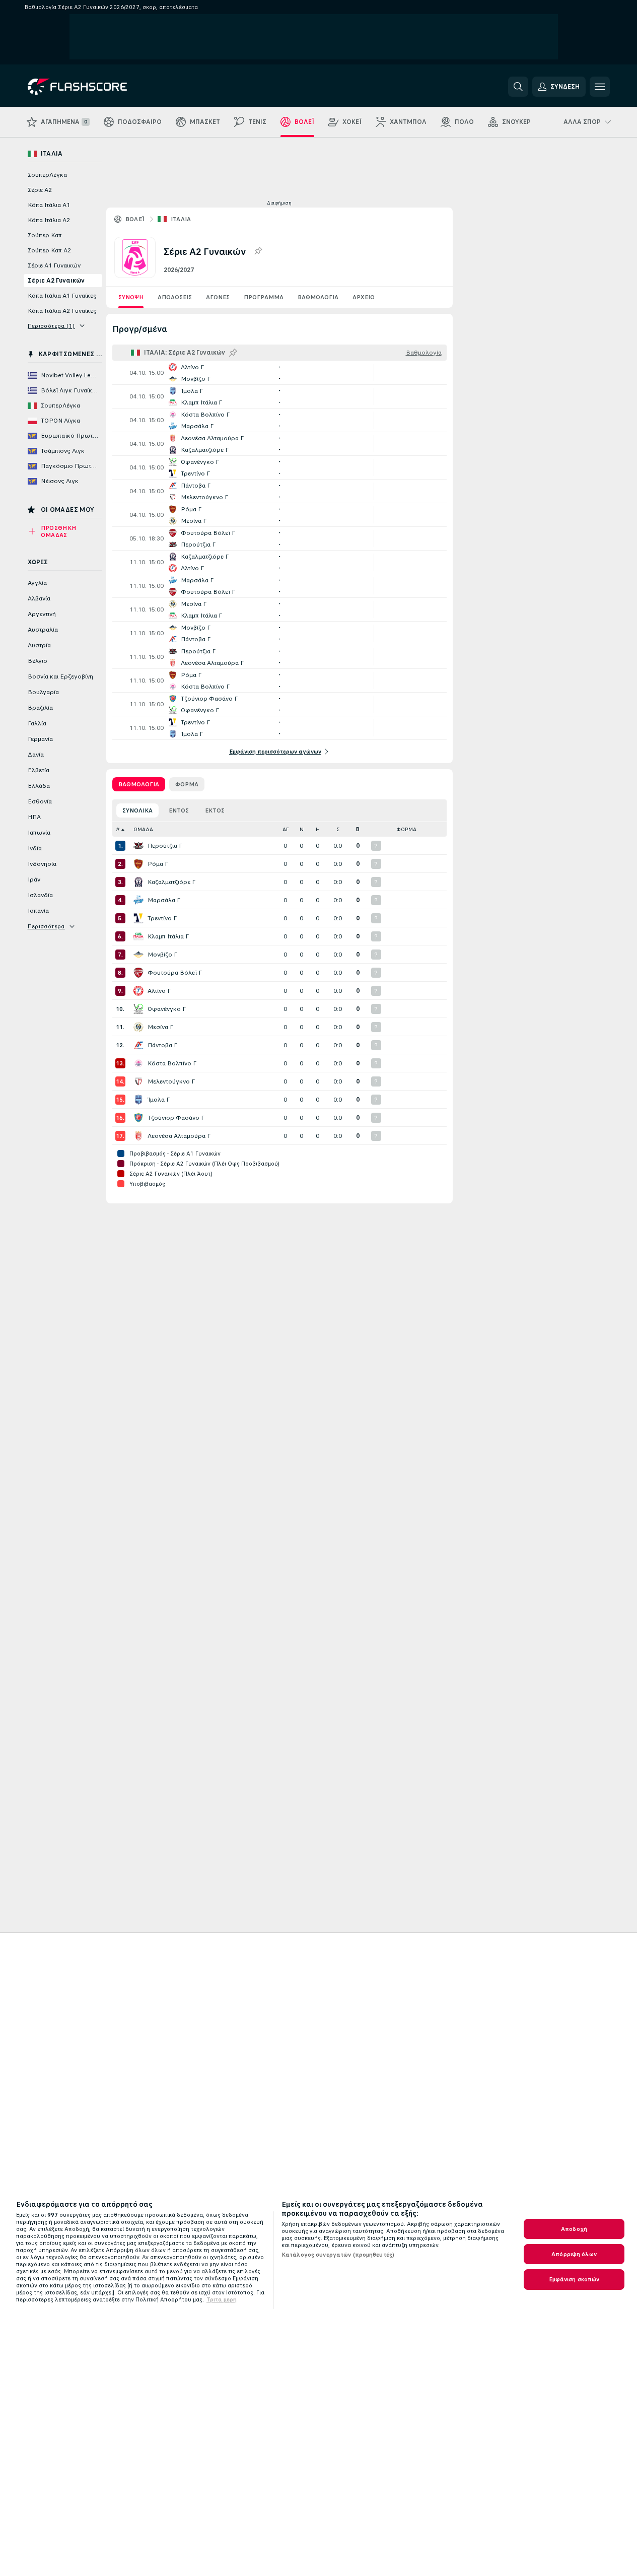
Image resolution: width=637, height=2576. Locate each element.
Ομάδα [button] (143, 829)
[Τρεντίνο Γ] (138, 918)
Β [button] (358, 829)
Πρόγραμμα (264, 297)
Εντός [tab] (179, 810)
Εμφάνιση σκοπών (574, 2279)
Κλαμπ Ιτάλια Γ (168, 936)
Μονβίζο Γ (162, 955)
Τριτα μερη (222, 2299)
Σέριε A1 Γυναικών (54, 265)
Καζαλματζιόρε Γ (171, 882)
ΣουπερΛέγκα (47, 175)
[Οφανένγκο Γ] (138, 1009)
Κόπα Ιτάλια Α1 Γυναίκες (62, 296)
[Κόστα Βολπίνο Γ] (138, 1063)
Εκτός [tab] (215, 810)
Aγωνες (218, 297)
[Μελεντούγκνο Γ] (138, 1081)
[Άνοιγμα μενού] (600, 87)
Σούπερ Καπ (45, 235)
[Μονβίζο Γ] (138, 955)
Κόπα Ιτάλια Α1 (49, 205)
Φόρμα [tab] (187, 784)
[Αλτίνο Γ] (138, 991)
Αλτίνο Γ (159, 991)
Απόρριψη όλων (574, 2254)
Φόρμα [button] (406, 829)
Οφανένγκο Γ (167, 1009)
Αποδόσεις (175, 297)
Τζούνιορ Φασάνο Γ (176, 1118)
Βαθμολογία (318, 297)
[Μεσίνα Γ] (138, 1027)
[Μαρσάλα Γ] (138, 900)
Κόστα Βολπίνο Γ (172, 1063)
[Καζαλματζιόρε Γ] (138, 882)
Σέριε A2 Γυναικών (56, 281)
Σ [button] (338, 829)
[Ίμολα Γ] (138, 1100)
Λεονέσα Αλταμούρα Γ (179, 1136)
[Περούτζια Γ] (138, 846)
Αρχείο (364, 297)
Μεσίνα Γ (160, 1027)
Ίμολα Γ (159, 1100)
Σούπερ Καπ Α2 (49, 250)
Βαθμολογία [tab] (139, 784)
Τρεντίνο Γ (162, 918)
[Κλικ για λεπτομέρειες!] (279, 373)
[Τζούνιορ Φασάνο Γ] (138, 1118)
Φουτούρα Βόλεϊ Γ (175, 973)
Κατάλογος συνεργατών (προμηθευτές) (338, 2255)
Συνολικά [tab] (137, 810)
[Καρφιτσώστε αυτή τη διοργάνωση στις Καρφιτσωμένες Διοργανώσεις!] (258, 251)
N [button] (302, 829)
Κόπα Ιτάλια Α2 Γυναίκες (62, 311)
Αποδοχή (574, 2229)
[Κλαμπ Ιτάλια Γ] (138, 936)
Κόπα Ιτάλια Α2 (49, 220)
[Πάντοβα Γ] (138, 1045)
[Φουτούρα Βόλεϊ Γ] (138, 973)
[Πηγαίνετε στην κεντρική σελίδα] (97, 87)
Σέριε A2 (40, 190)
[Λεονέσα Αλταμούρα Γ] (138, 1136)
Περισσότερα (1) (51, 326)
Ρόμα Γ (158, 864)
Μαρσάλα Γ (164, 900)
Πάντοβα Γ (162, 1045)
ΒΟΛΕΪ (135, 219)
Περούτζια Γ (165, 846)
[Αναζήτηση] (518, 87)
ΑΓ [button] (286, 829)
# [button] (118, 829)
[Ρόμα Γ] (138, 864)
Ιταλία (181, 219)
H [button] (318, 829)
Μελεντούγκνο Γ (171, 1081)
